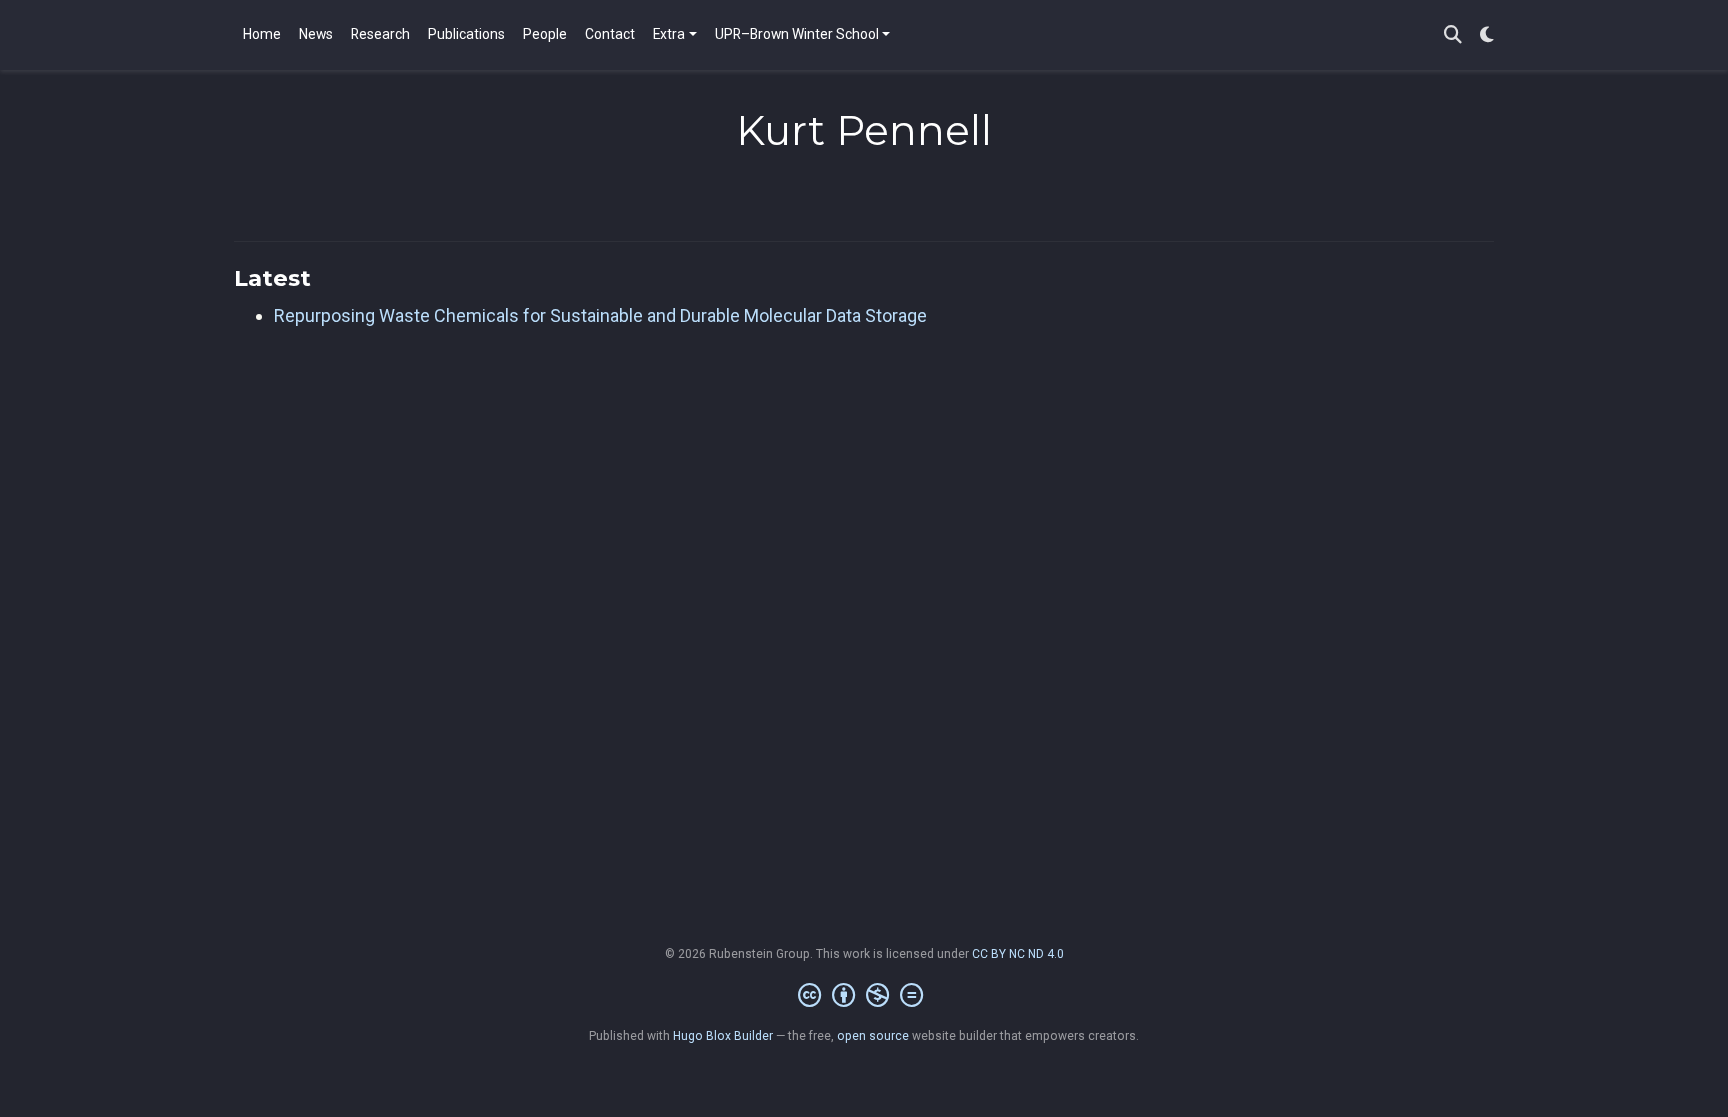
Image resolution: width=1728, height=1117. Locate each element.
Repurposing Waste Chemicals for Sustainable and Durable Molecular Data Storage (600, 315)
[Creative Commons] (864, 996)
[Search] (1453, 35)
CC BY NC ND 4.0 (1018, 954)
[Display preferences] (1487, 35)
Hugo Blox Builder (723, 1036)
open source (873, 1036)
